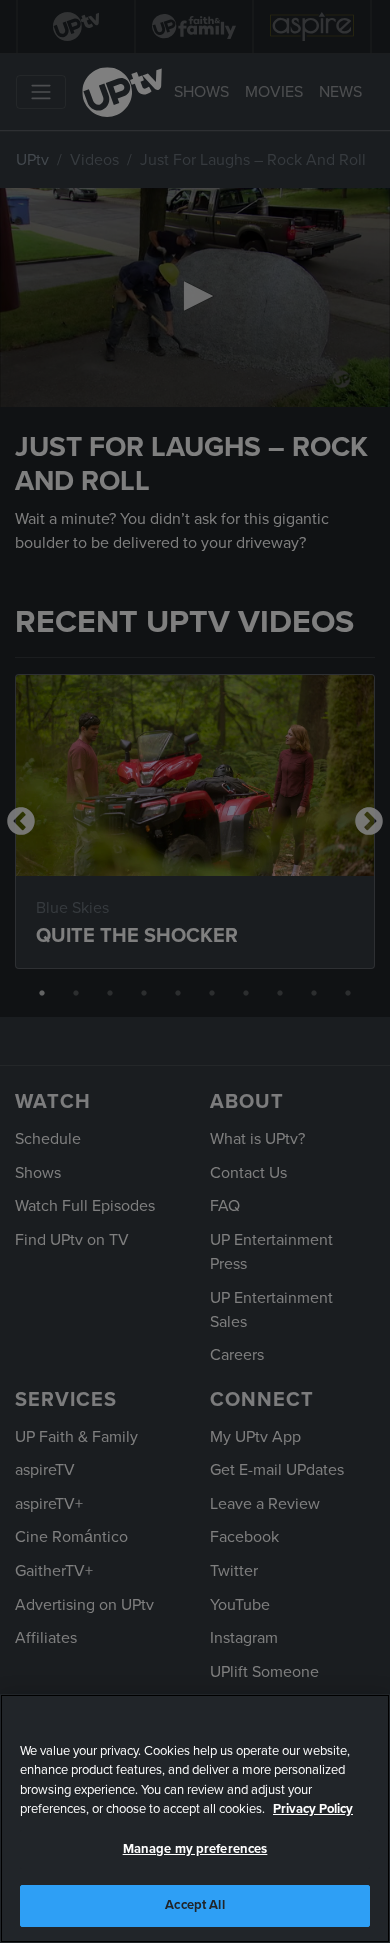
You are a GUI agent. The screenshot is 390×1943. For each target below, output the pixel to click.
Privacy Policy (313, 1809)
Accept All (194, 1905)
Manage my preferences (195, 1849)
